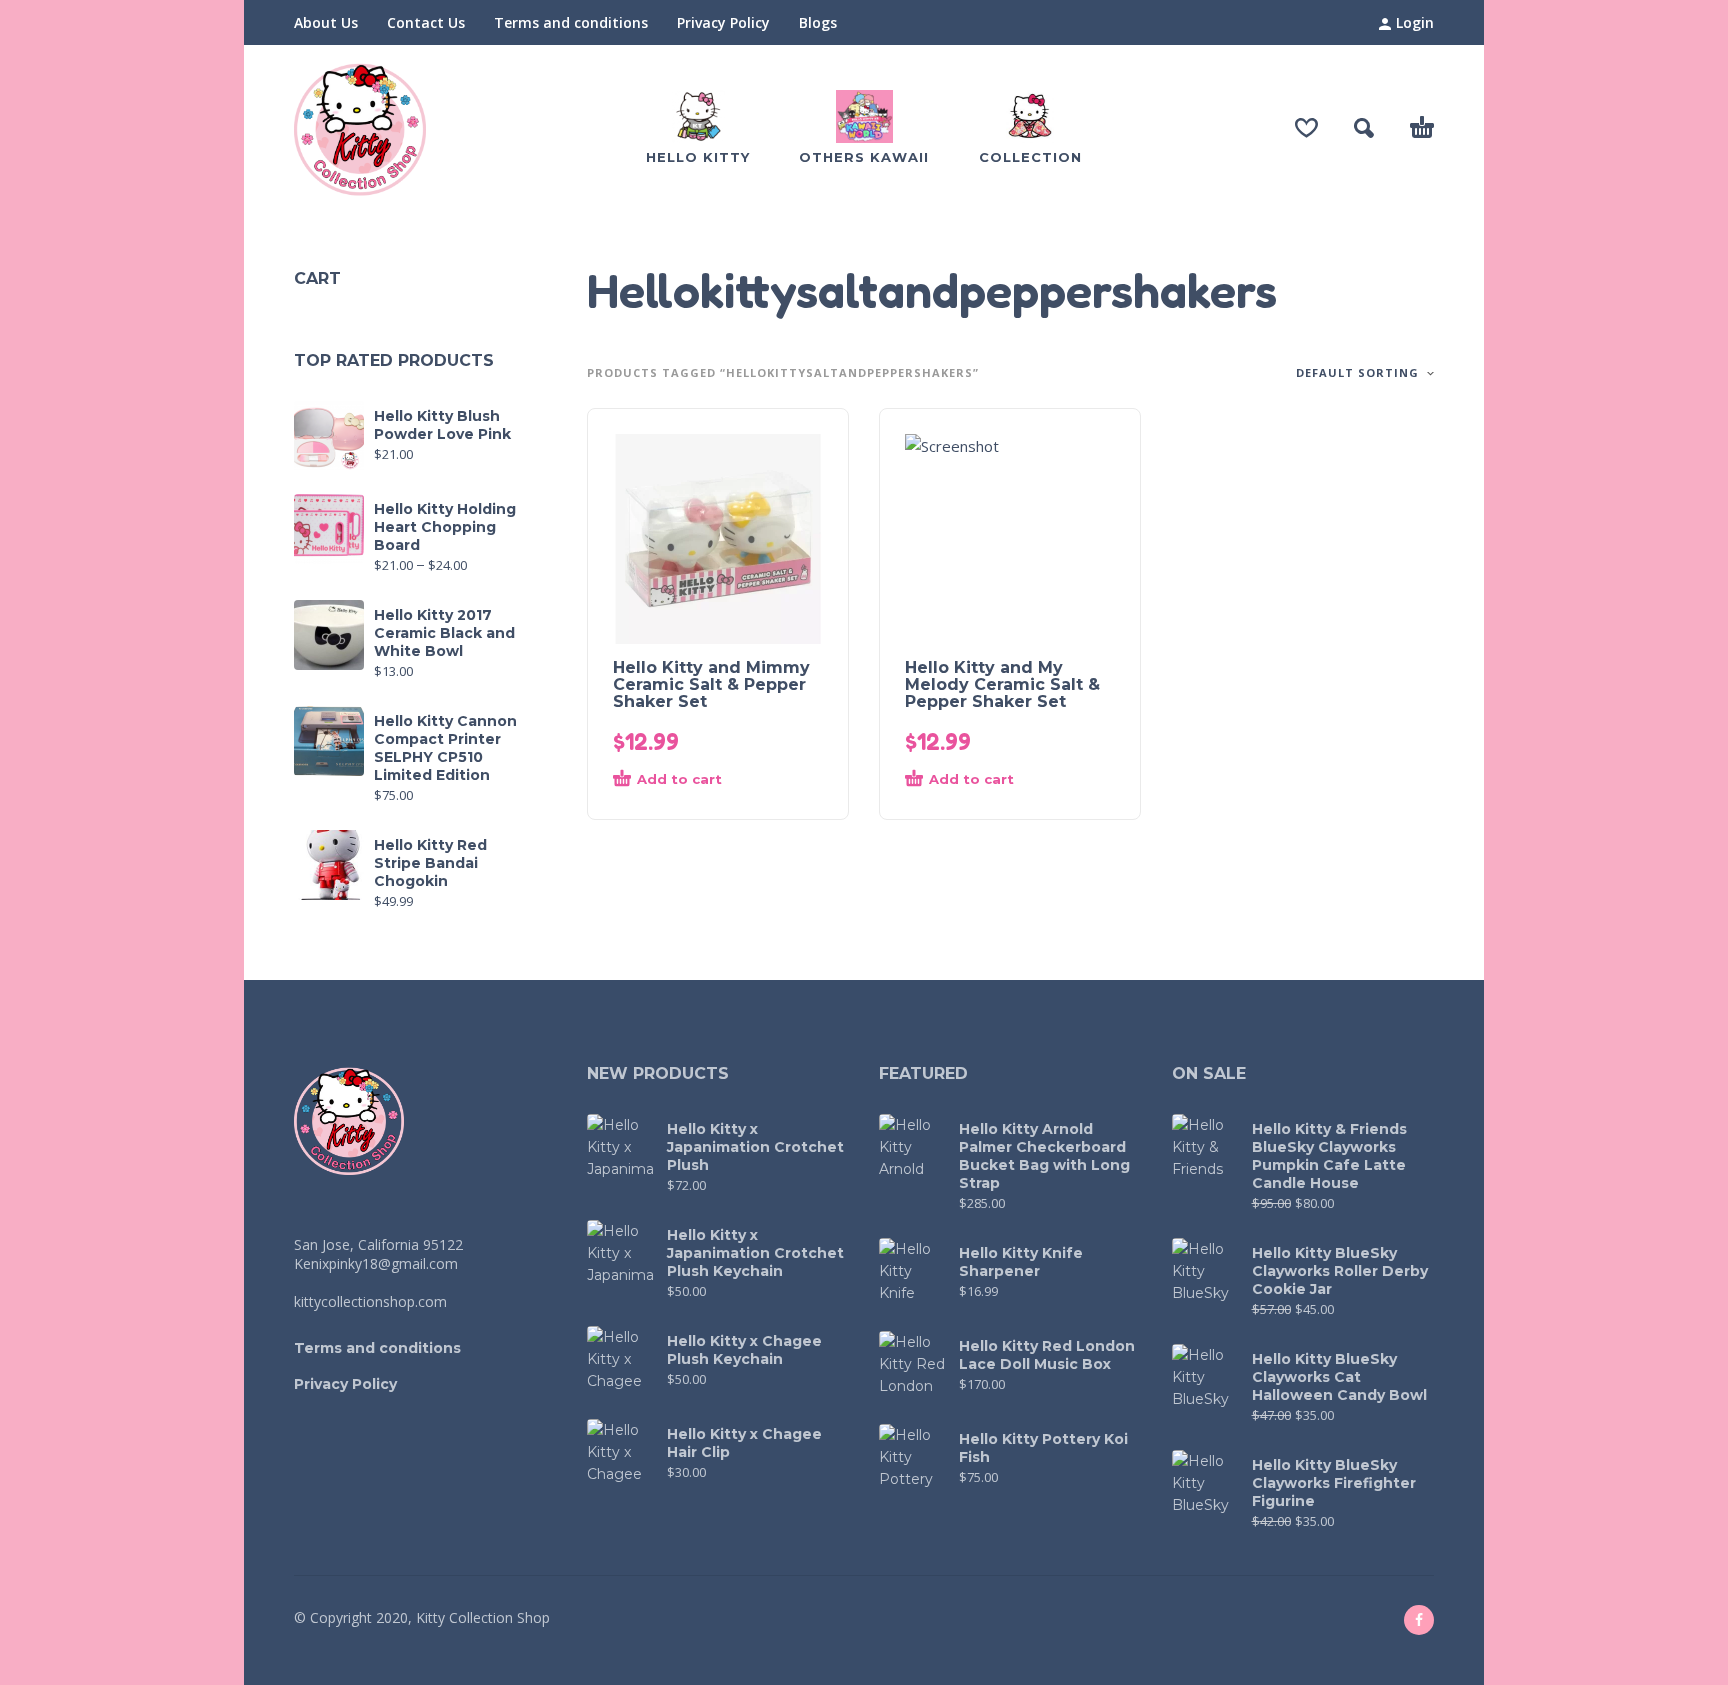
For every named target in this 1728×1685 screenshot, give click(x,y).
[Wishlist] (1306, 128)
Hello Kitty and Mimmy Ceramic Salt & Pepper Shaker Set (711, 684)
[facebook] (1419, 1620)
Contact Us (426, 22)
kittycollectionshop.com (370, 1301)
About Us (326, 22)
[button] (1364, 128)
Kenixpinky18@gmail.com (376, 1263)
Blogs (818, 22)
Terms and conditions (571, 22)
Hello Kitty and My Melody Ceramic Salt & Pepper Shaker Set (1002, 684)
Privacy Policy (723, 22)
